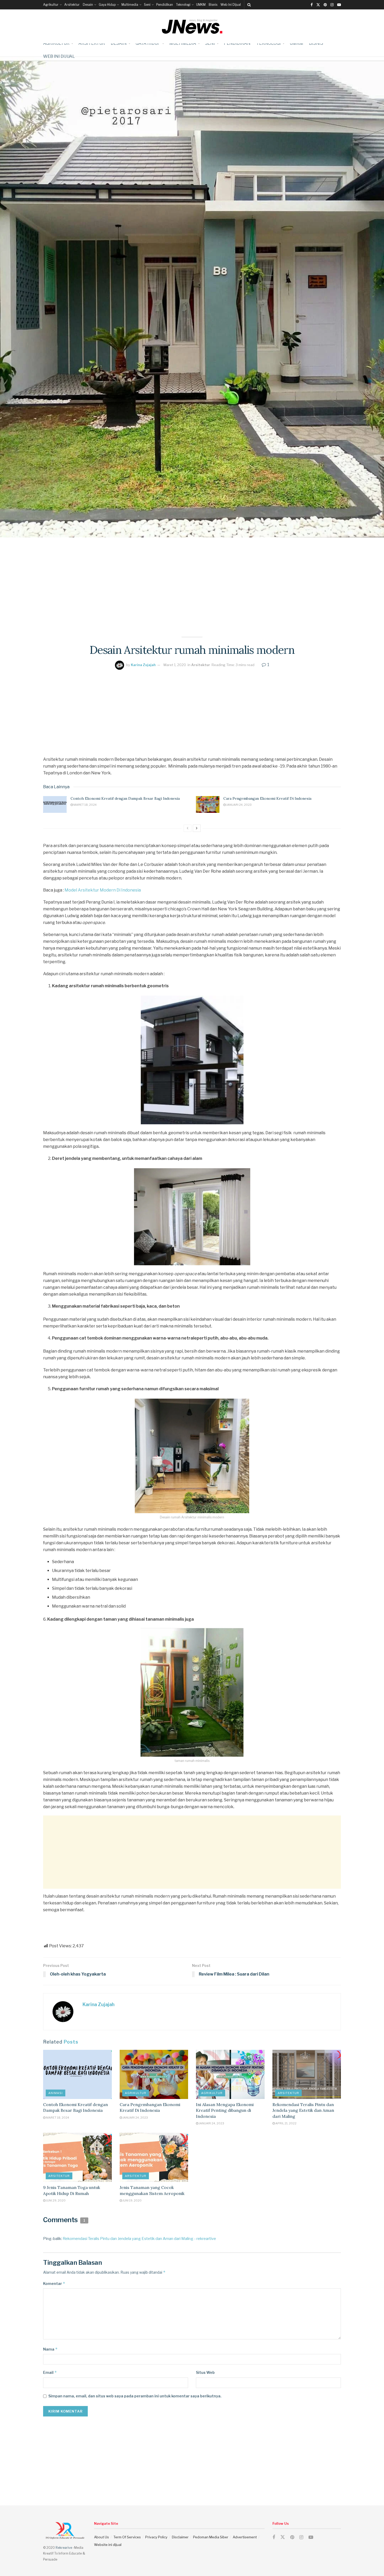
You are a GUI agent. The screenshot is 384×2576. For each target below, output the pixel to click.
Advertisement (245, 2537)
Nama (50, 2349)
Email (50, 2372)
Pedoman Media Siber (211, 2537)
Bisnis (213, 5)
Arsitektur (72, 5)
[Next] (197, 828)
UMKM (201, 5)
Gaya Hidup (107, 5)
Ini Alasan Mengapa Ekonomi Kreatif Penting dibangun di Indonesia (225, 2110)
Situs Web (205, 2372)
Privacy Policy (156, 2537)
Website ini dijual (108, 2545)
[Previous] (188, 828)
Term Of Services (127, 2537)
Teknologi (183, 5)
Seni (147, 5)
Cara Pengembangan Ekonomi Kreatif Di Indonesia (267, 798)
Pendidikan (165, 5)
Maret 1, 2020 (175, 665)
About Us (101, 2537)
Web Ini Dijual (231, 5)
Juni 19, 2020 (132, 2200)
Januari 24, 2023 (239, 805)
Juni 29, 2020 (56, 2200)
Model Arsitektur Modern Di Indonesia (103, 890)
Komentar (54, 2283)
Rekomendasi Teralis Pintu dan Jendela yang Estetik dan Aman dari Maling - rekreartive (139, 2239)
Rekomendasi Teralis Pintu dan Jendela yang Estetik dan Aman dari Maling (303, 2110)
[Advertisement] (192, 574)
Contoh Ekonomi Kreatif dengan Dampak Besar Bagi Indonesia (125, 798)
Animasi (56, 2093)
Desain (88, 5)
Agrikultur (51, 5)
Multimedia (130, 5)
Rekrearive (64, 2548)
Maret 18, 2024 (85, 805)
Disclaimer (180, 2537)
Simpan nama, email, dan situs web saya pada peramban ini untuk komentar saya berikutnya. (135, 2396)
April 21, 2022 (286, 2123)
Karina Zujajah (143, 665)
